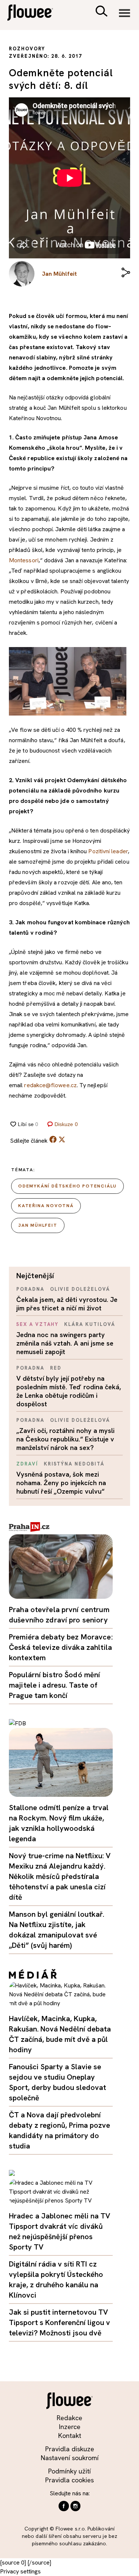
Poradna (30, 1289)
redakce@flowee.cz (50, 1085)
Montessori (24, 560)
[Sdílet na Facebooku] (53, 1141)
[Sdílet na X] (62, 1139)
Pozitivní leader (108, 851)
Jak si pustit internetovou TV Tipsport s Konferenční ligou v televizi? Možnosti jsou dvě (59, 2322)
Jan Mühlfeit (38, 1225)
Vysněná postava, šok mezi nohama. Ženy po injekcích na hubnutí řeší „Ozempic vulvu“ (61, 1483)
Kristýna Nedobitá (74, 1464)
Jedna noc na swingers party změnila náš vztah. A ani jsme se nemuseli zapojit (65, 1343)
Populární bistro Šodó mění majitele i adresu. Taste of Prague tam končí (54, 1685)
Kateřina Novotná (46, 1206)
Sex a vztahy (37, 1324)
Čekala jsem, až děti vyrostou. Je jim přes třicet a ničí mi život (67, 1304)
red (56, 1368)
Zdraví (27, 1464)
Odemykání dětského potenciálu (67, 1186)
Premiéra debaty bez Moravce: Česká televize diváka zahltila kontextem (61, 1647)
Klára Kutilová (90, 1324)
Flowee (35, 14)
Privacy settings (20, 2571)
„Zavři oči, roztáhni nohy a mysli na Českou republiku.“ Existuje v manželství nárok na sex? (65, 1439)
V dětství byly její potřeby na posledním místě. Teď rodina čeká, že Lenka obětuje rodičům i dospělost (69, 1391)
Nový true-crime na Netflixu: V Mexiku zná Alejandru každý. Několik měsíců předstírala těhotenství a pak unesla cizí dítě (60, 1876)
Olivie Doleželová (80, 1289)
